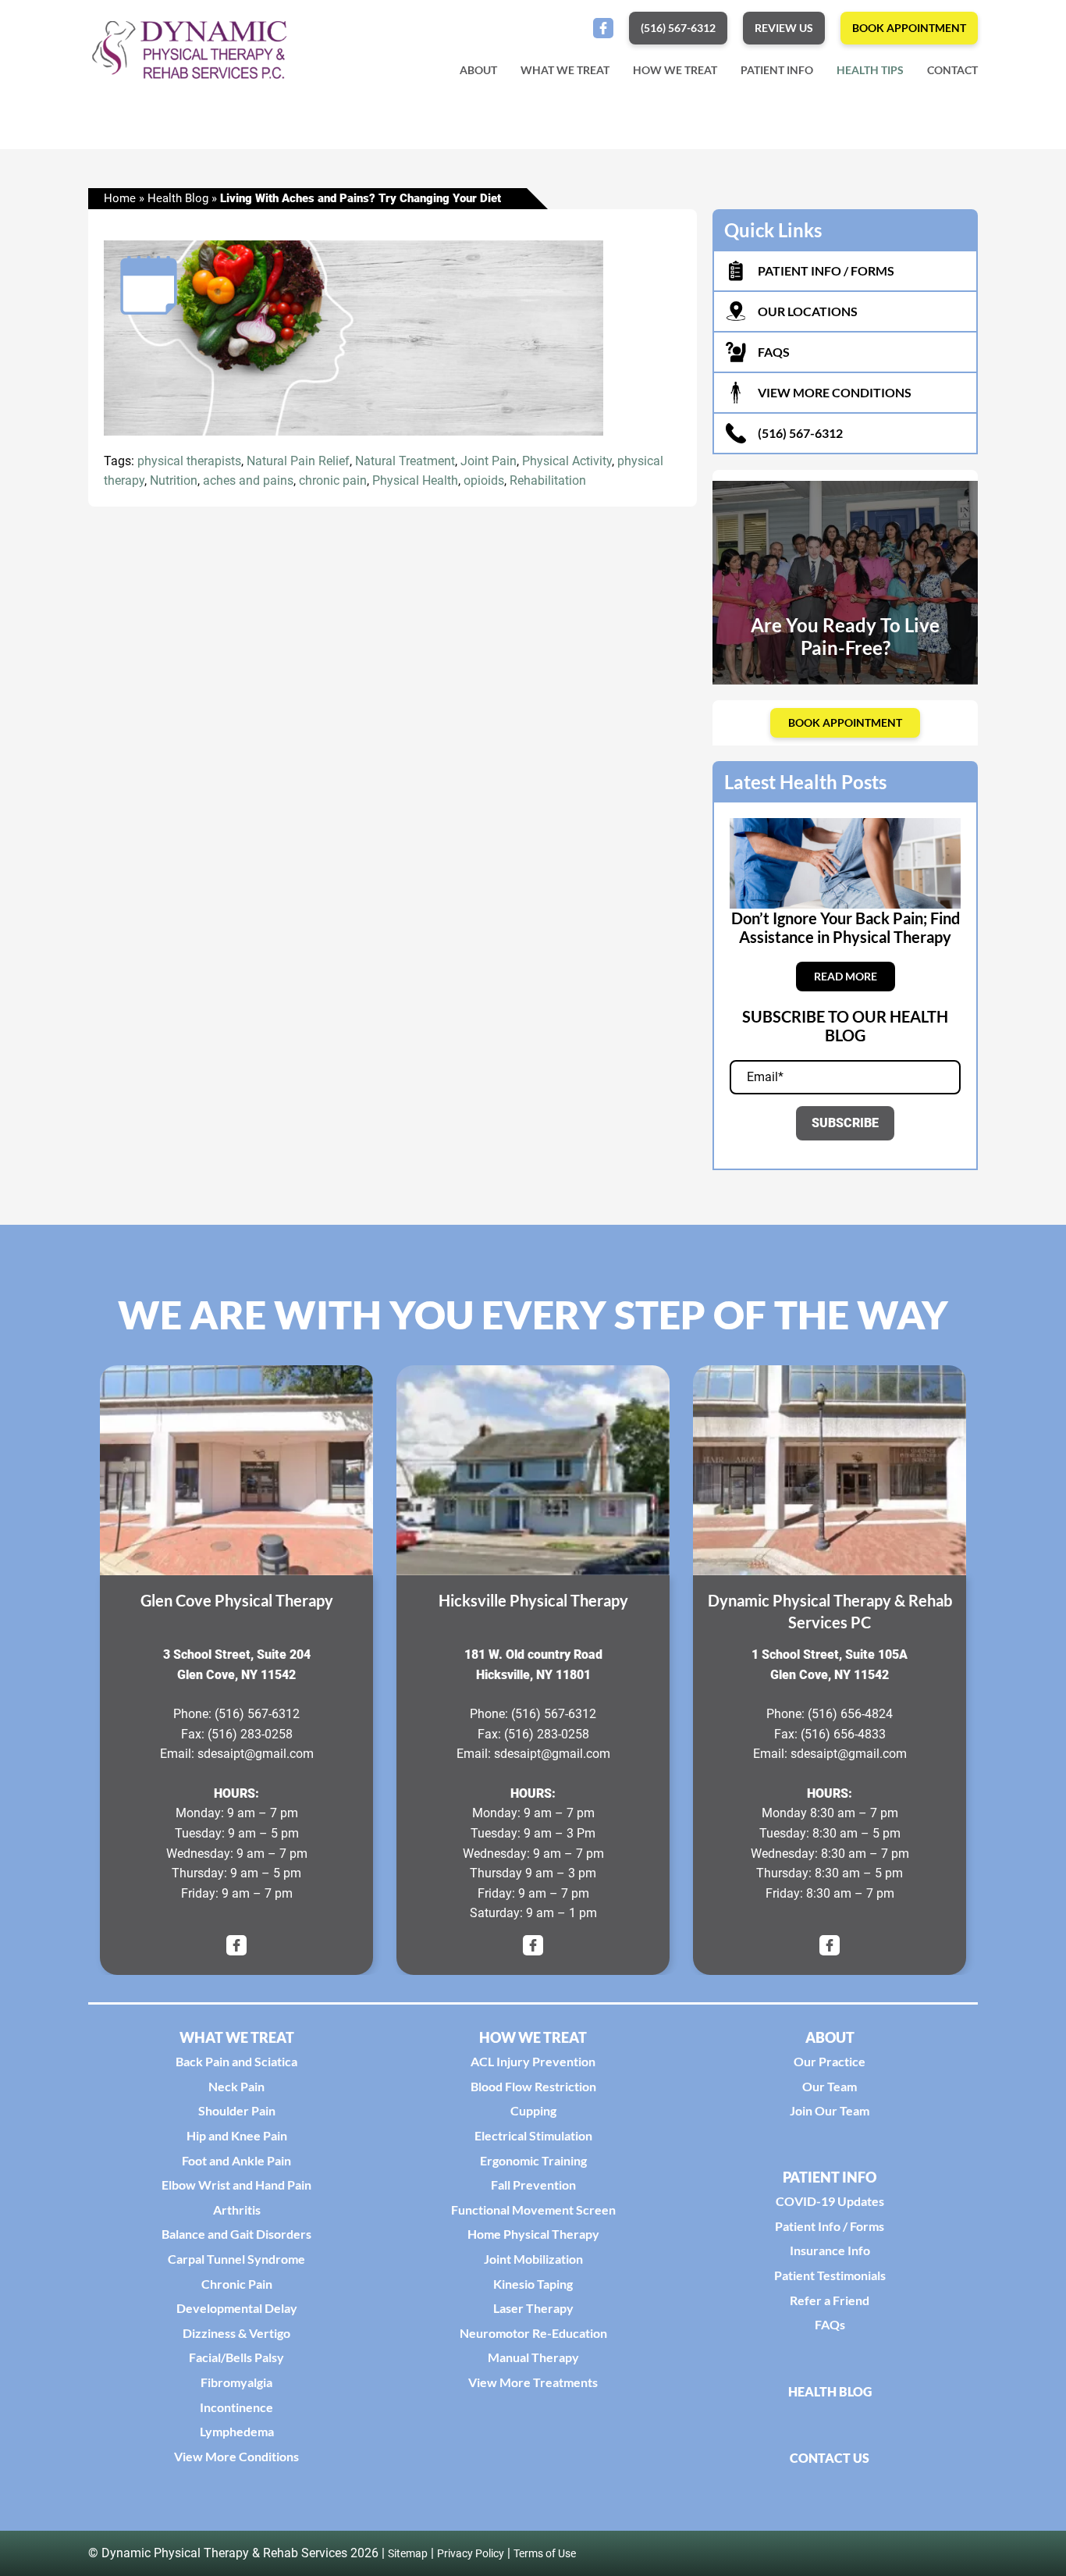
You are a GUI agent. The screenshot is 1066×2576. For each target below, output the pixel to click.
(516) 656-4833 (843, 1734)
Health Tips (870, 70)
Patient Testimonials (830, 2275)
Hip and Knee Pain (237, 2135)
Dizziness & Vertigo (236, 2333)
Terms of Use (545, 2553)
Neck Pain (236, 2086)
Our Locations (808, 311)
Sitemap (408, 2553)
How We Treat (675, 70)
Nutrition (174, 481)
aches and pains (248, 481)
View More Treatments (533, 2382)
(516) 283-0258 (250, 1734)
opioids (484, 481)
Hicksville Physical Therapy (533, 1600)
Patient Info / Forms (830, 2226)
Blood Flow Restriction (533, 2086)
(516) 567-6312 (800, 433)
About (478, 70)
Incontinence (236, 2407)
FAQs (774, 352)
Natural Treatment (405, 461)
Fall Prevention (533, 2185)
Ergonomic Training (533, 2160)
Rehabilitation (548, 481)
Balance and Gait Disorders (236, 2234)
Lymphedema (237, 2431)
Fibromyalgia (236, 2382)
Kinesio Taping (533, 2284)
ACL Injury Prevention (533, 2061)
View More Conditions (236, 2456)
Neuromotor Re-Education (533, 2333)
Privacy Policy (471, 2553)
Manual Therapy (533, 2357)
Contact (952, 70)
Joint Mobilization (533, 2259)
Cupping (533, 2110)
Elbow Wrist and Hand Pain (236, 2185)
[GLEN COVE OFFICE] (236, 1470)
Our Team (830, 2086)
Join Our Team (830, 2110)
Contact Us (830, 2458)
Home (120, 198)
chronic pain (333, 481)
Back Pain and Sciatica (236, 2061)
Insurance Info (830, 2250)
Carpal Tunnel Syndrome (236, 2259)
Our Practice (830, 2061)
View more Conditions (835, 392)
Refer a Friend (830, 2300)
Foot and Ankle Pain (236, 2160)
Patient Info (777, 70)
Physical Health (415, 481)
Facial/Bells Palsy (236, 2357)
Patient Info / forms (826, 270)
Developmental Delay (237, 2308)
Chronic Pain (237, 2284)
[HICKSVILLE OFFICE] (533, 1470)
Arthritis (237, 2210)
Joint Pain (489, 461)
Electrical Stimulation (533, 2135)
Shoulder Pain (237, 2110)
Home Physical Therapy (533, 2234)
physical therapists (189, 461)
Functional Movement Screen (533, 2210)
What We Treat (565, 70)
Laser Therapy (533, 2308)
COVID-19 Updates (830, 2201)
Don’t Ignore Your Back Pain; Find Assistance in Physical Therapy (846, 927)
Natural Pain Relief (298, 461)
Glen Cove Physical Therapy (237, 1600)
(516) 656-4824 (850, 1714)
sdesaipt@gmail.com (256, 1754)
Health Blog (178, 198)
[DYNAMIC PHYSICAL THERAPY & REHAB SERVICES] (830, 1470)
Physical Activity (567, 461)
